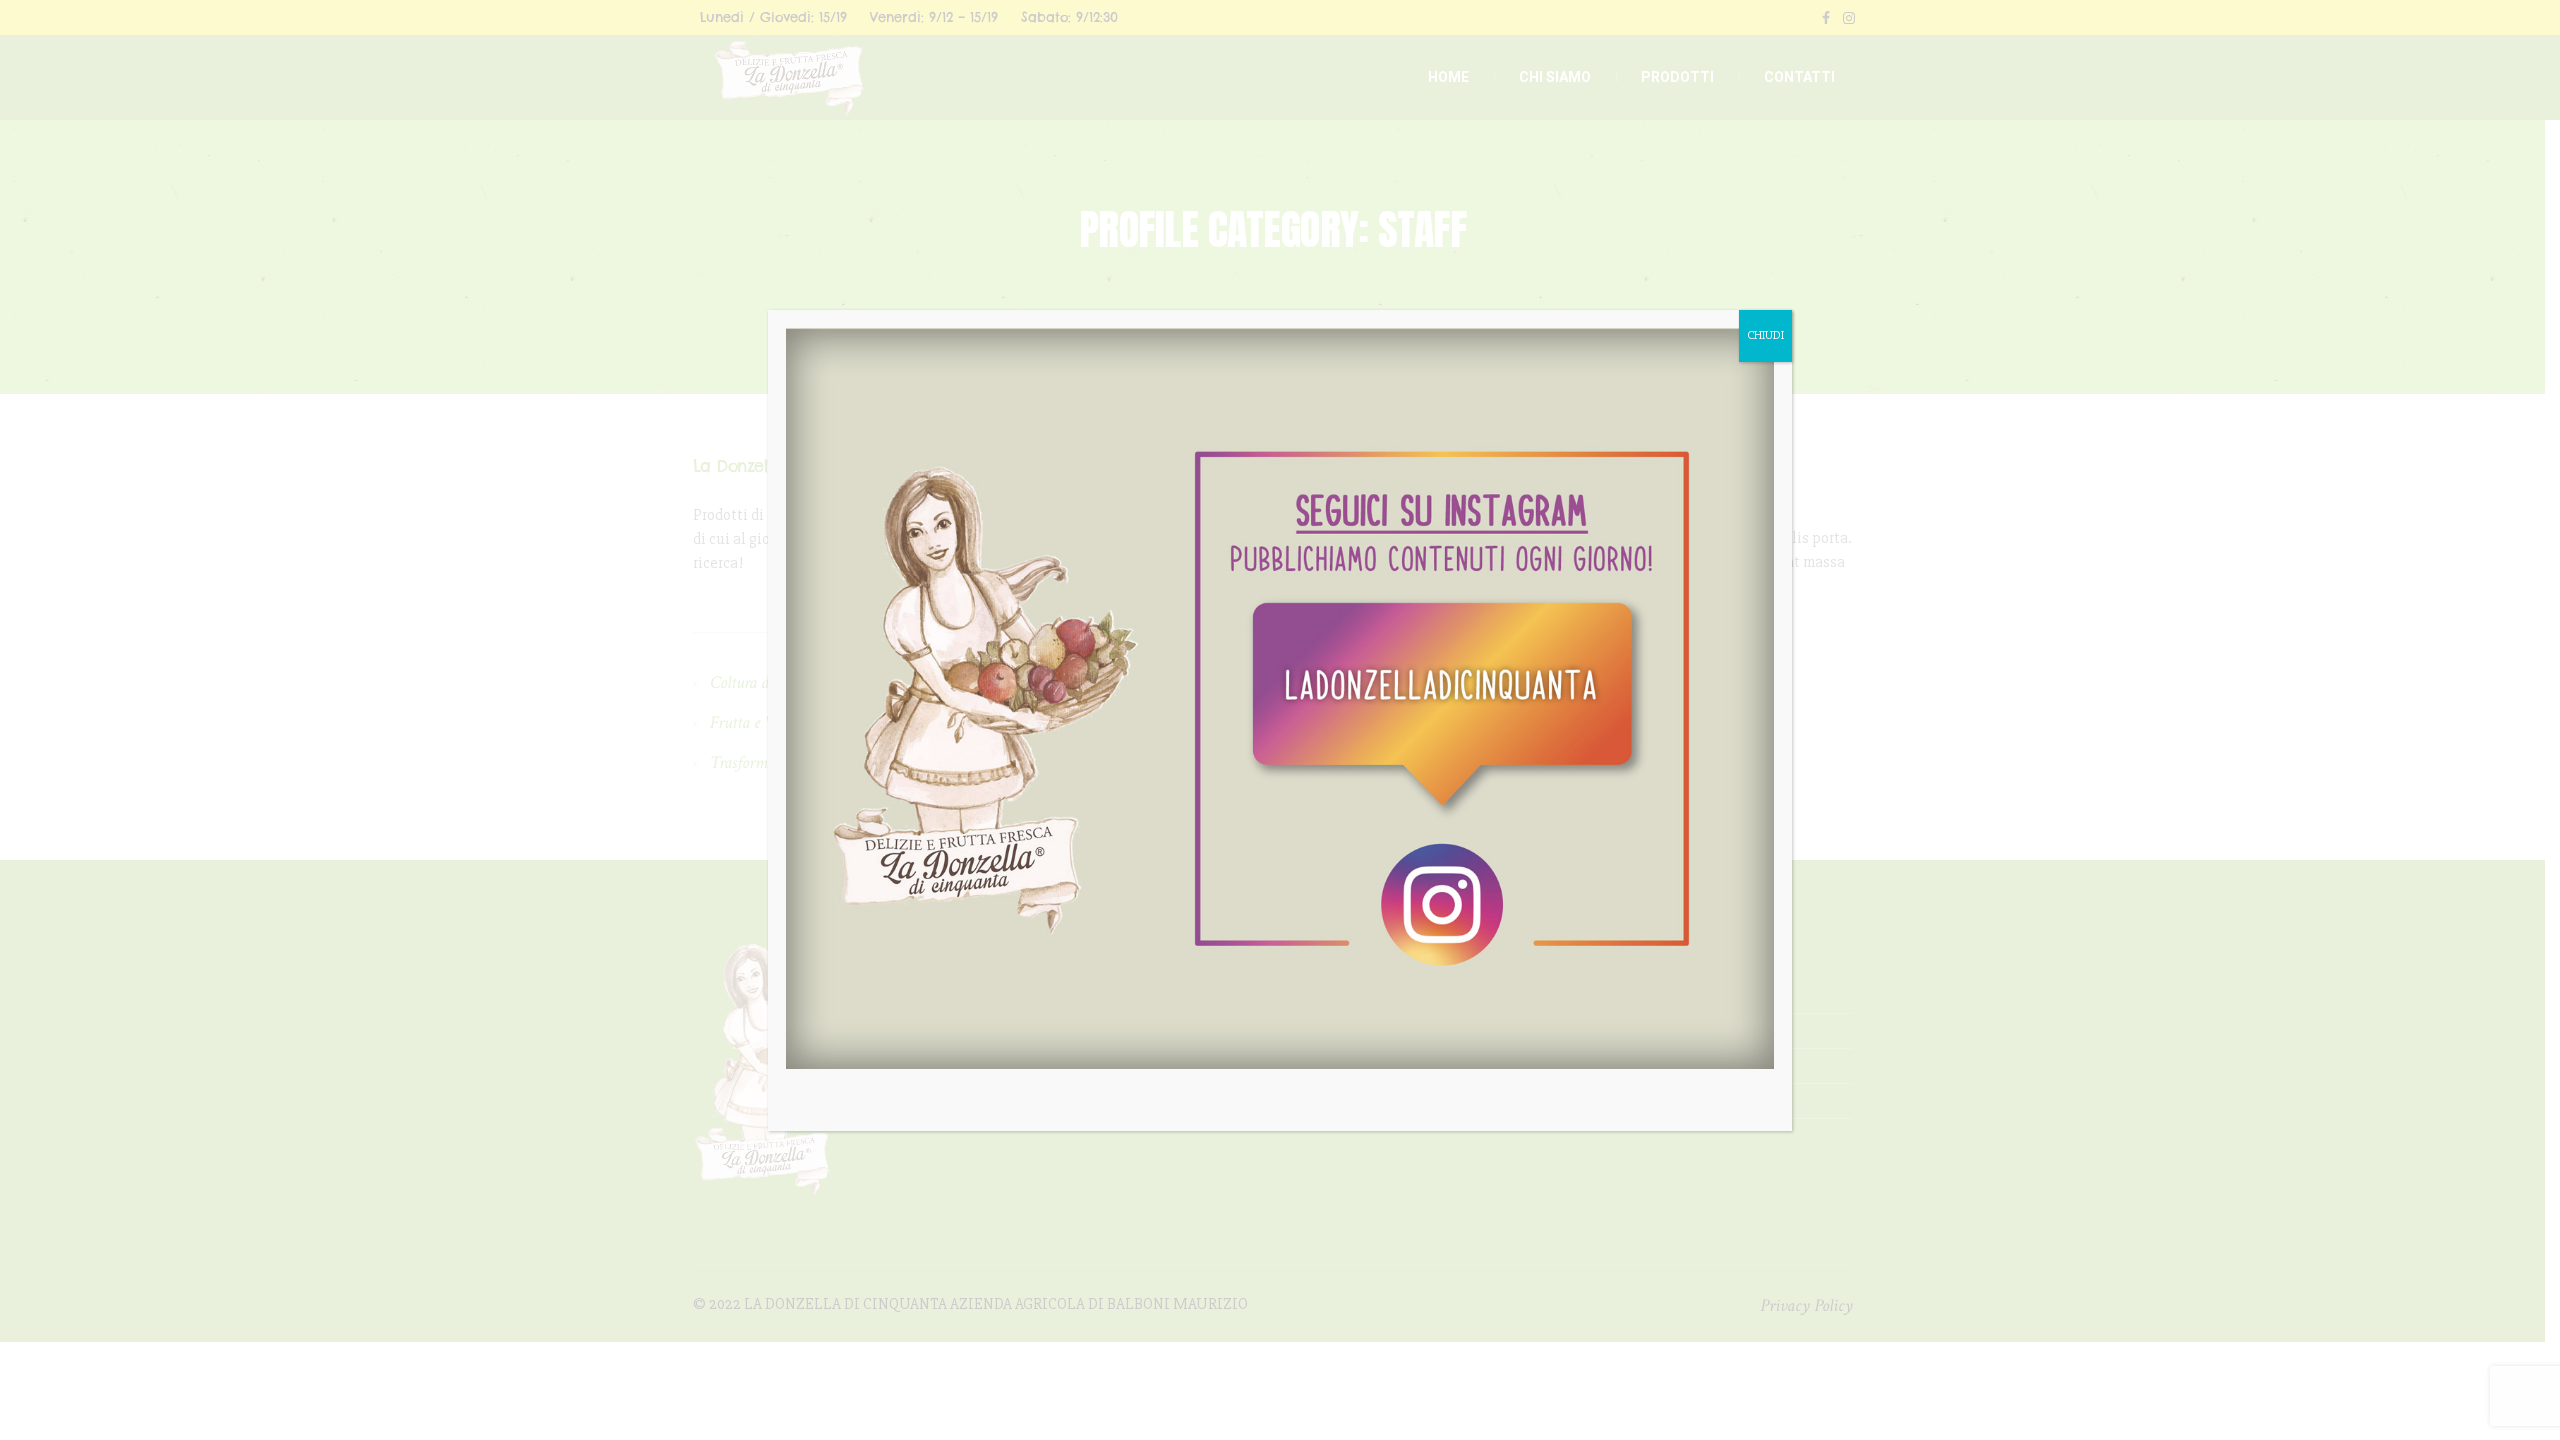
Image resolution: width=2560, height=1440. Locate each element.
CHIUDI (1765, 335)
